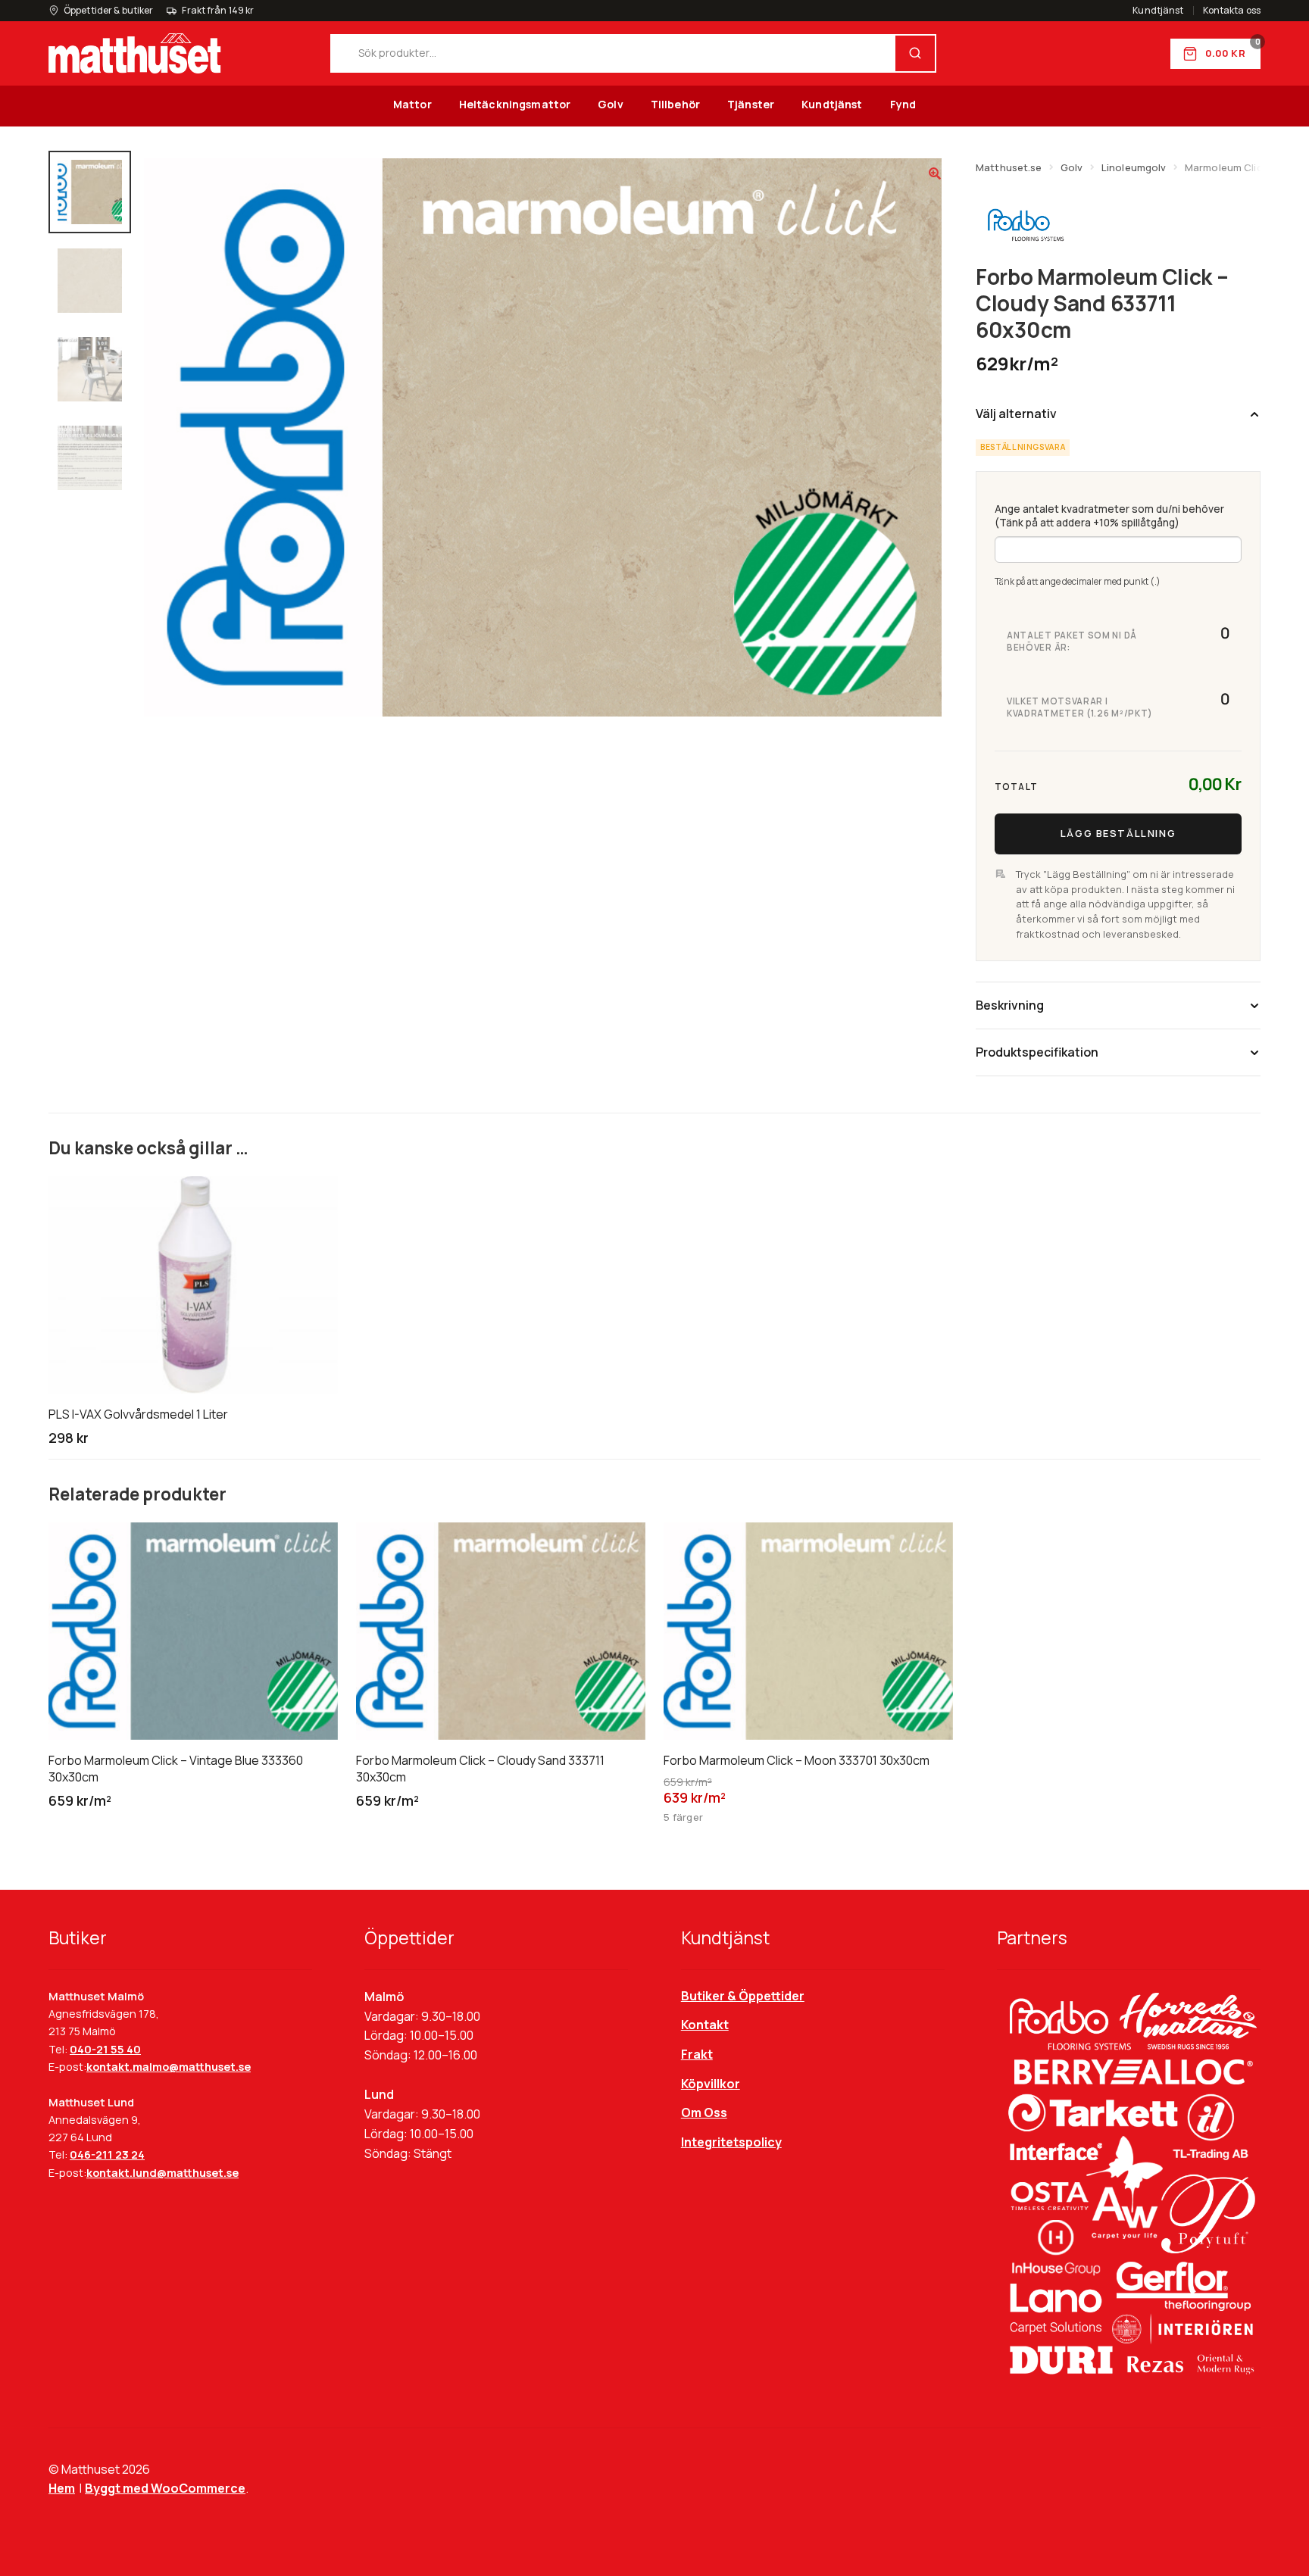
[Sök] (915, 53)
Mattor (412, 104)
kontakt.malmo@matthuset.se (169, 2067)
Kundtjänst (1158, 11)
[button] (935, 173)
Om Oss (704, 2112)
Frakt (697, 2054)
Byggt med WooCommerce (165, 2488)
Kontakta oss (1232, 11)
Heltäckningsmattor (515, 104)
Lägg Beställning (1118, 833)
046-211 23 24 (107, 2154)
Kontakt (705, 2025)
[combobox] (614, 53)
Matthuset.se (1009, 167)
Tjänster (751, 104)
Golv (611, 104)
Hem (62, 2488)
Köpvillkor (711, 2084)
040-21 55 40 (105, 2049)
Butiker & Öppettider (743, 1996)
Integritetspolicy (731, 2142)
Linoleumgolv (1134, 167)
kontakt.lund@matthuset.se (162, 2173)
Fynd (903, 104)
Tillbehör (675, 104)
